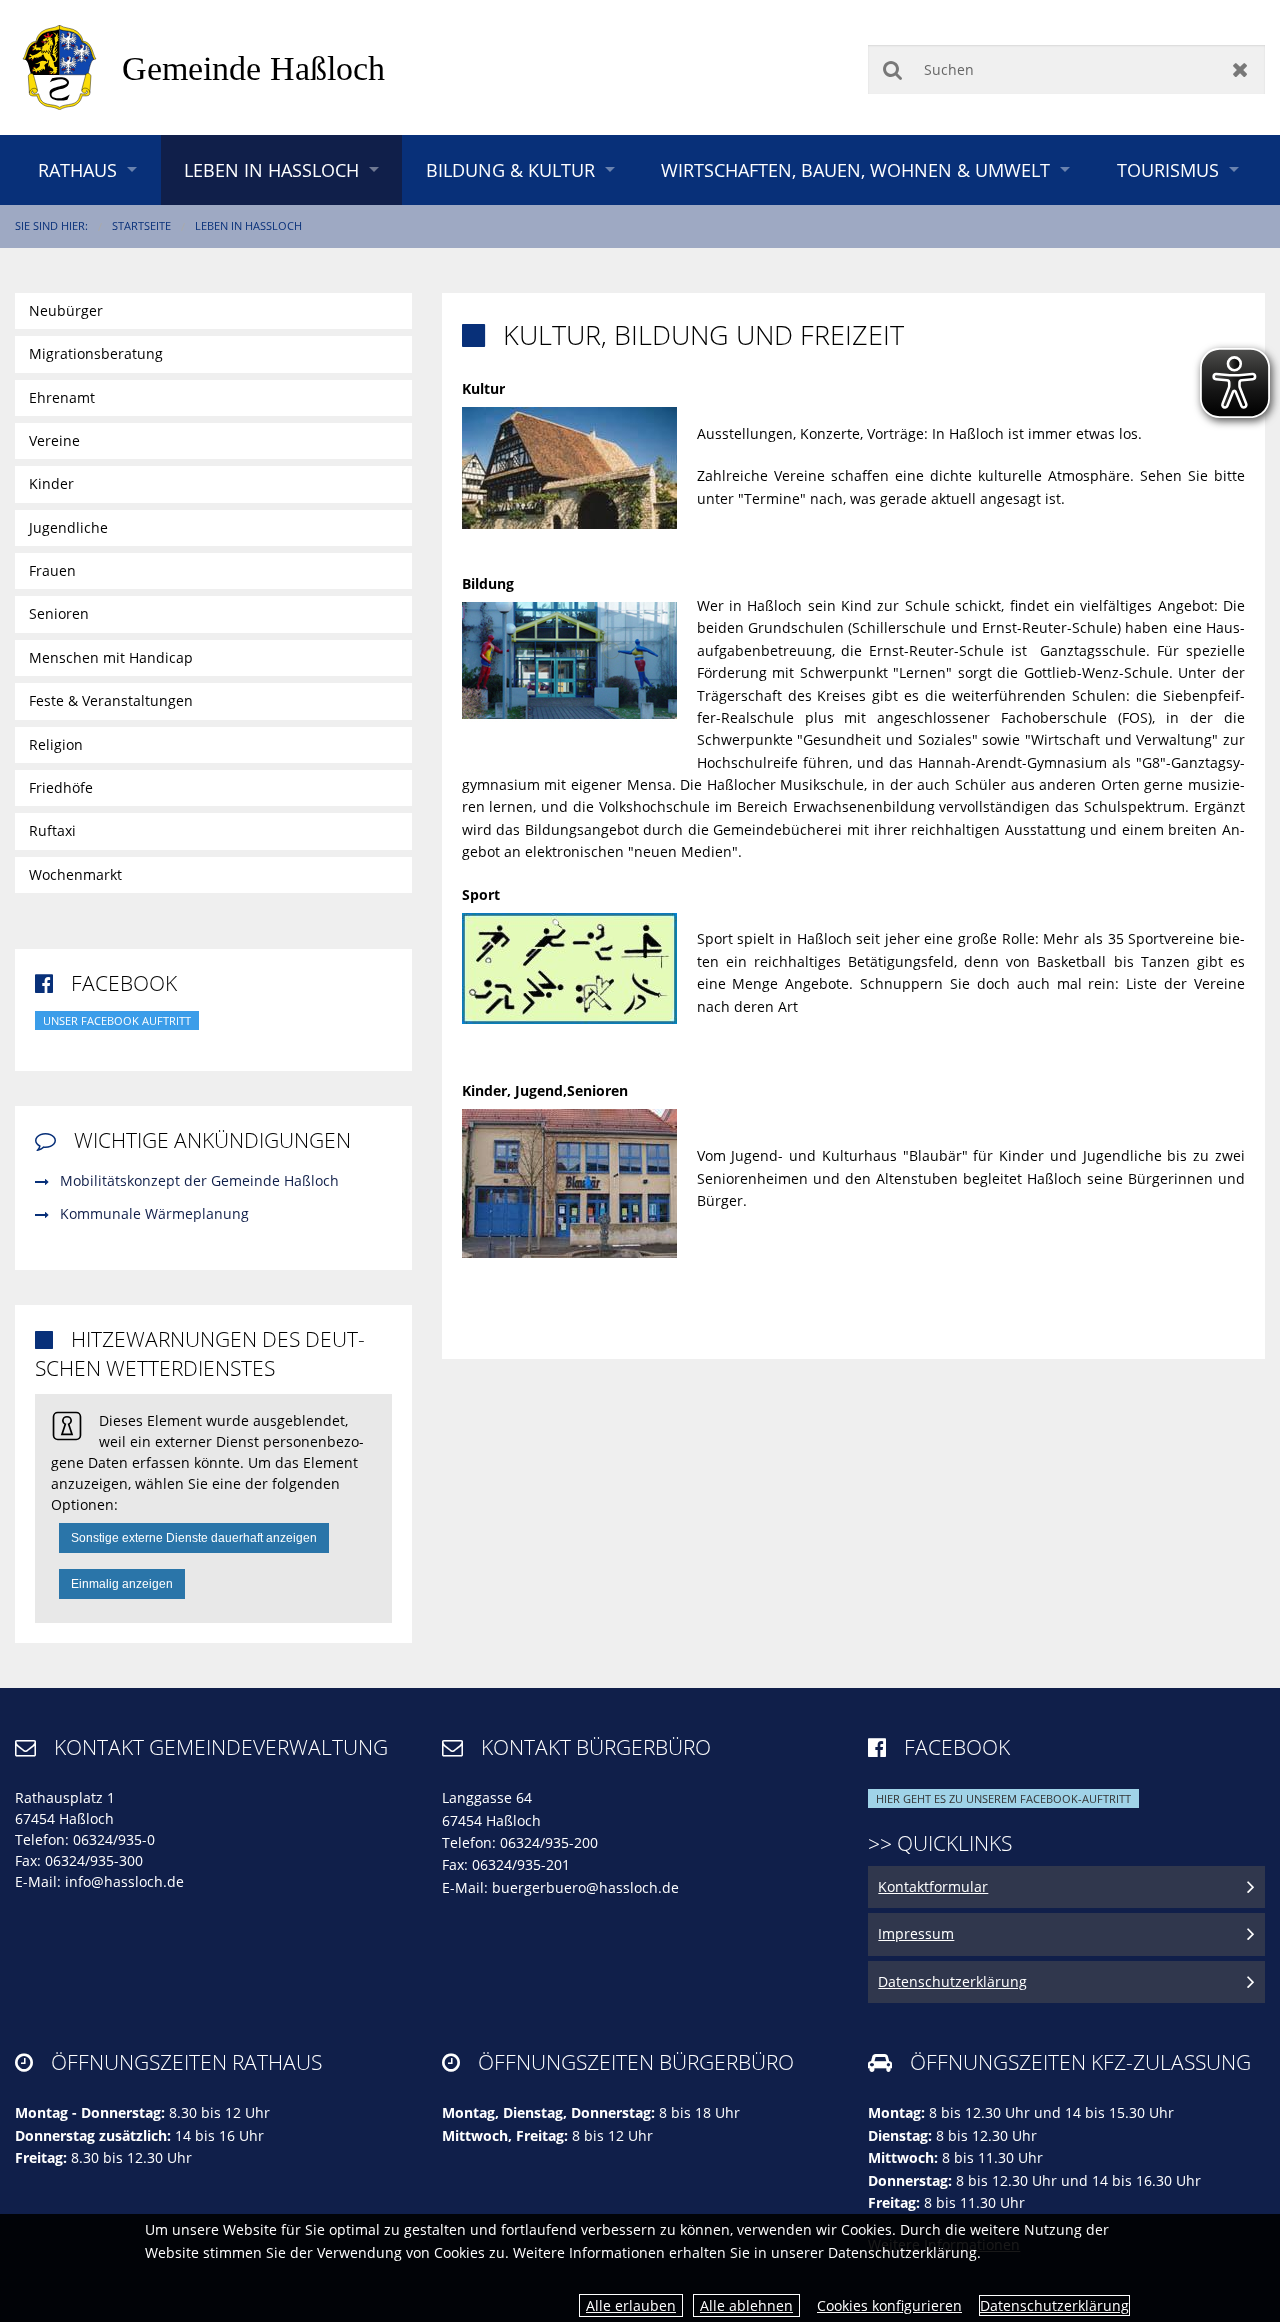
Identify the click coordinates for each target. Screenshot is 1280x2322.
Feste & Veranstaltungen (111, 700)
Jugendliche (68, 527)
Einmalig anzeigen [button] (122, 1584)
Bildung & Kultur (510, 170)
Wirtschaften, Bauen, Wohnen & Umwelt (855, 170)
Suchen (892, 69)
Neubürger (66, 310)
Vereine (54, 440)
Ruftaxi (52, 830)
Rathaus (77, 170)
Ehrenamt (62, 397)
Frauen (52, 570)
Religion (56, 744)
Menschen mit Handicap (111, 657)
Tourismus (1168, 170)
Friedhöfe (61, 787)
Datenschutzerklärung (1054, 2305)
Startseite (141, 225)
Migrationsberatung (96, 353)
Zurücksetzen (1240, 69)
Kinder (51, 483)
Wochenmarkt (75, 874)
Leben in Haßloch (271, 170)
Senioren (59, 613)
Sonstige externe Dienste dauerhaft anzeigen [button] (194, 1538)
